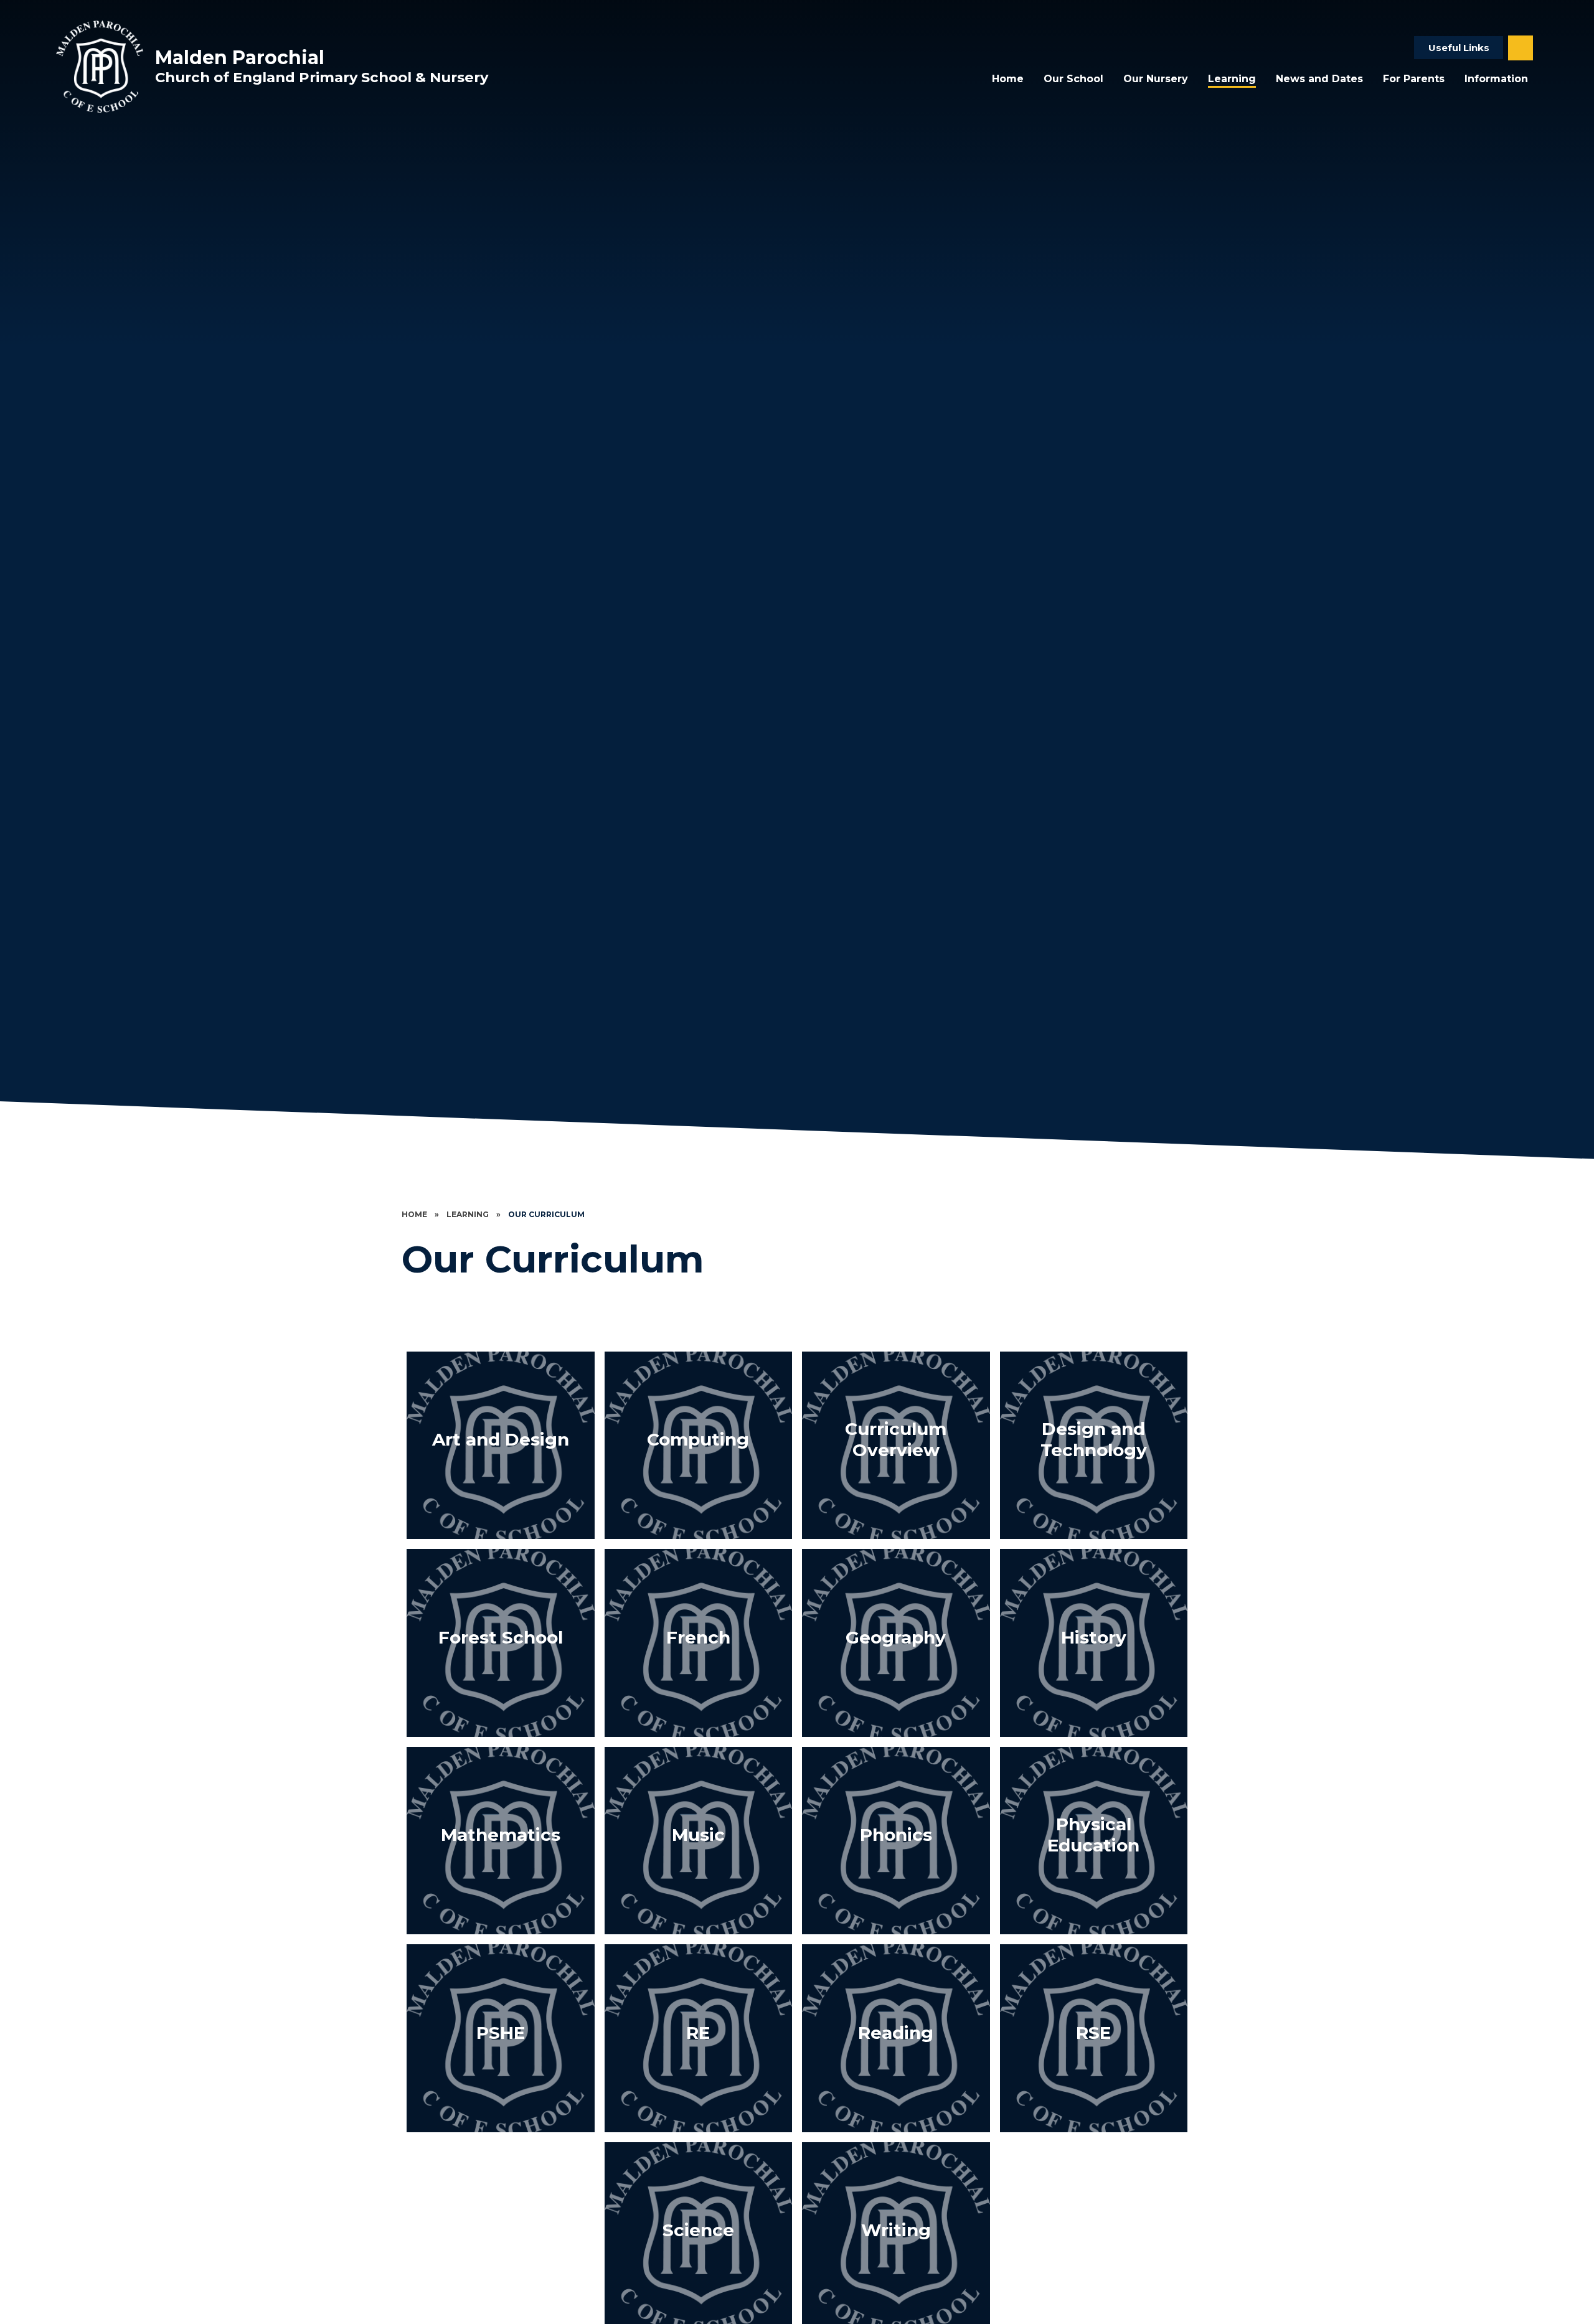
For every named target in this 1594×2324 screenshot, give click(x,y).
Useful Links (1459, 48)
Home (414, 1214)
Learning (468, 1214)
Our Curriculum (546, 1214)
